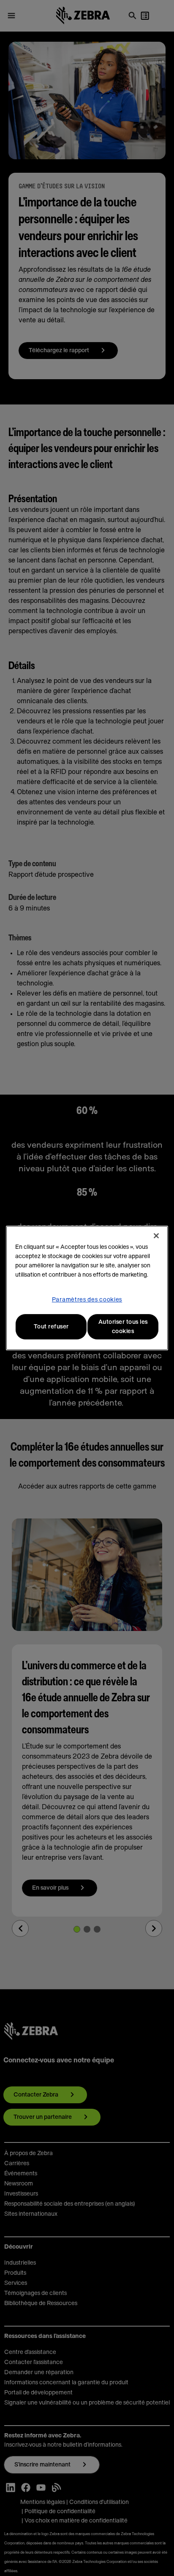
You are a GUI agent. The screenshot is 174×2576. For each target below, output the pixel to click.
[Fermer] (156, 1236)
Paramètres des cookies (87, 1300)
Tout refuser (51, 1327)
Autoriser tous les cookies (123, 1327)
